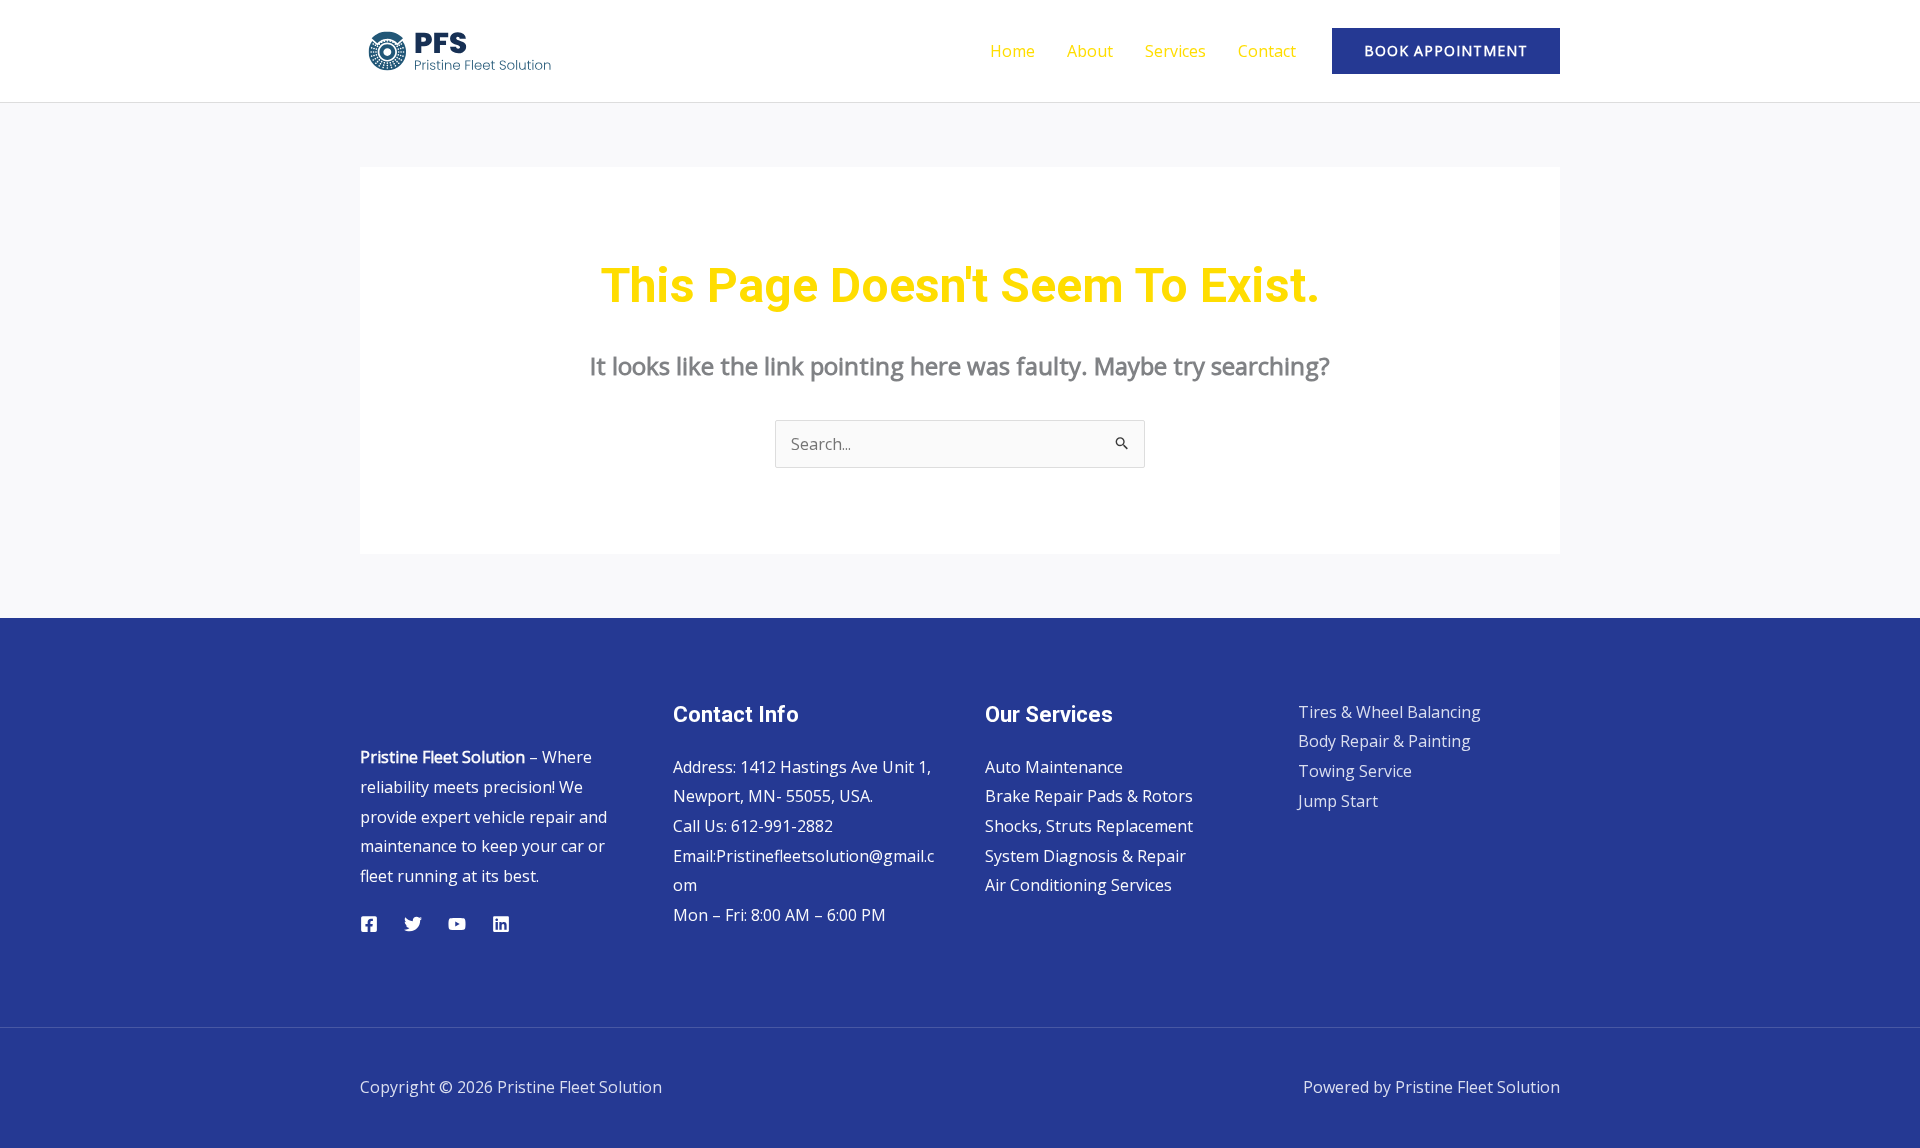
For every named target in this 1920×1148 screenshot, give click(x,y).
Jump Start (1338, 801)
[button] (1446, 51)
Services (1175, 51)
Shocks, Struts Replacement (1089, 826)
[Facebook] (369, 924)
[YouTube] (457, 924)
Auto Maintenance (1054, 767)
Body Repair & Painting (1384, 741)
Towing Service (1355, 771)
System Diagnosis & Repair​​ (1085, 856)
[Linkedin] (501, 924)
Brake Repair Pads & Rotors (1089, 796)
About (1090, 51)
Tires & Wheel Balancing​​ (1389, 712)
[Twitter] (413, 924)
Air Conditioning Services (1078, 885)
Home (1012, 51)
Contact (1267, 51)
